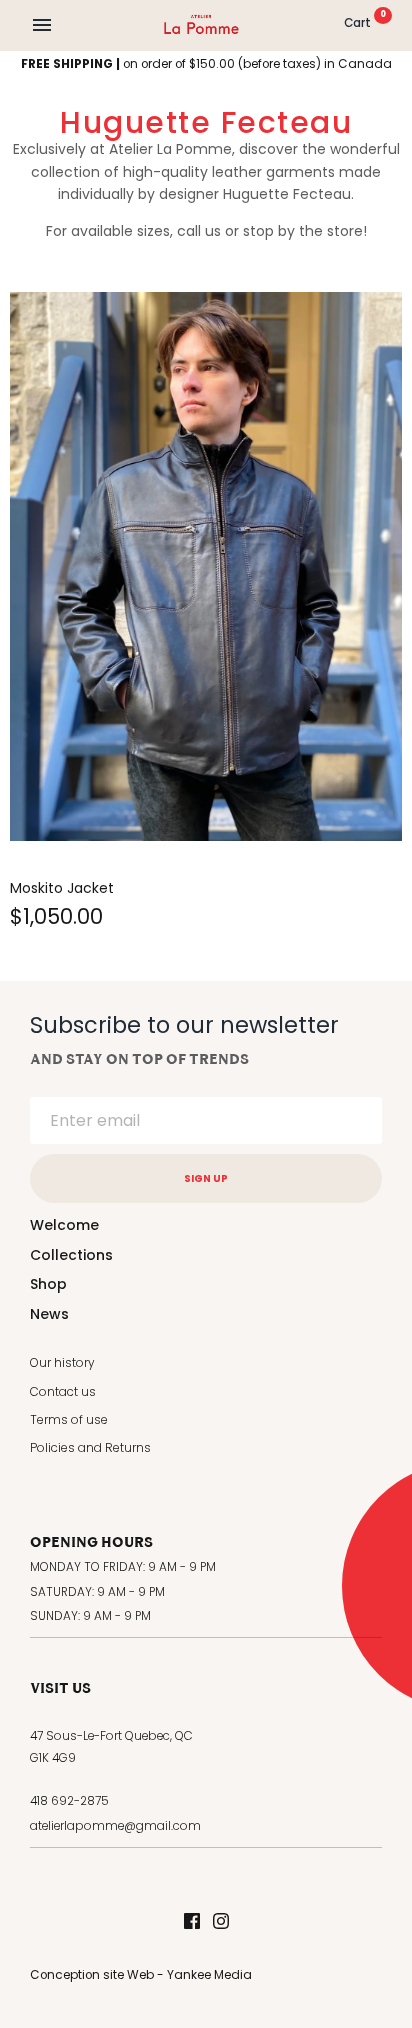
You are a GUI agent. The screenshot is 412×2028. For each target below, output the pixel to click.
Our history (62, 1362)
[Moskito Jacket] (206, 566)
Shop (48, 1284)
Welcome (64, 1225)
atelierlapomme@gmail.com (115, 1826)
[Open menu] (42, 25)
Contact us (63, 1391)
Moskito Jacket (62, 888)
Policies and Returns (90, 1447)
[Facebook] (192, 1922)
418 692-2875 (69, 1801)
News (49, 1314)
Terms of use (69, 1419)
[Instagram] (221, 1922)
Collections (71, 1255)
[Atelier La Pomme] (201, 24)
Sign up (206, 1178)
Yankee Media (209, 1975)
